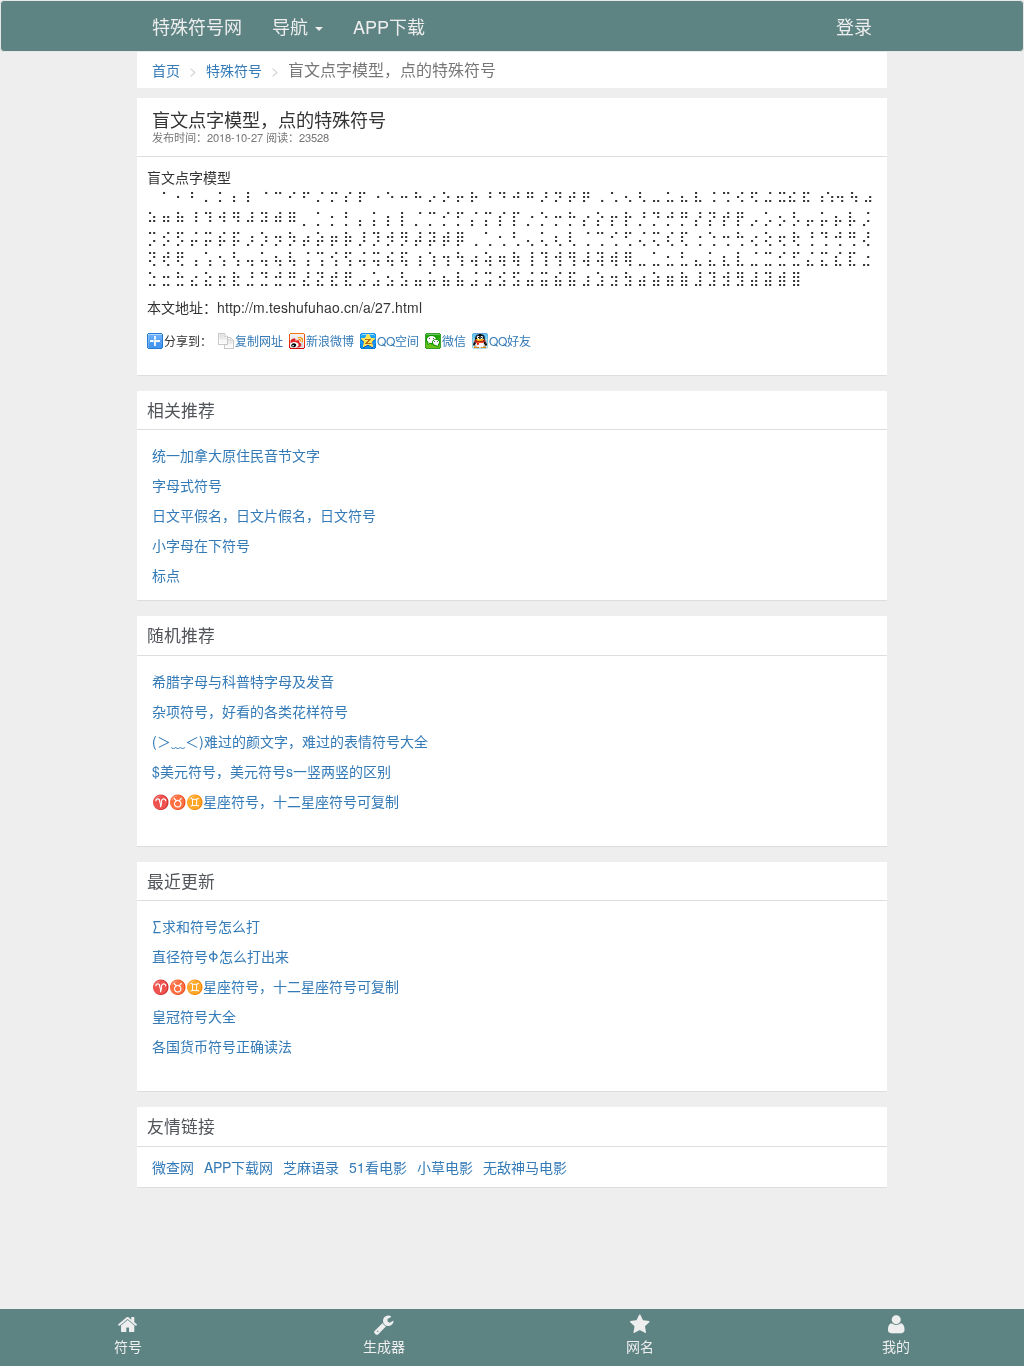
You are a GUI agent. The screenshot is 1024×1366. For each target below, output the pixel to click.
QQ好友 (510, 341)
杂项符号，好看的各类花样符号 (250, 711)
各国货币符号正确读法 (222, 1046)
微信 (454, 341)
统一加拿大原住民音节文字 (236, 455)
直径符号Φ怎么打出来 (220, 956)
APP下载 (389, 26)
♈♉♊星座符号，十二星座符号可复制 (275, 801)
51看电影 (378, 1167)
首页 (166, 70)
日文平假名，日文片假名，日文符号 (264, 515)
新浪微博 (330, 341)
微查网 (173, 1167)
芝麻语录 (311, 1167)
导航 (292, 26)
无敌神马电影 (525, 1167)
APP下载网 (238, 1167)
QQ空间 (398, 341)
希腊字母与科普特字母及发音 (243, 681)
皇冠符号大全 (194, 1016)
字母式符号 (187, 485)
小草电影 (445, 1167)
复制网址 (259, 341)
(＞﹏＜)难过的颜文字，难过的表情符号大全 (290, 741)
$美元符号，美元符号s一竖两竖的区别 (271, 771)
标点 (166, 575)
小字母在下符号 (201, 545)
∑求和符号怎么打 (206, 926)
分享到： (188, 341)
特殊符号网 (197, 26)
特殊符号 (234, 70)
